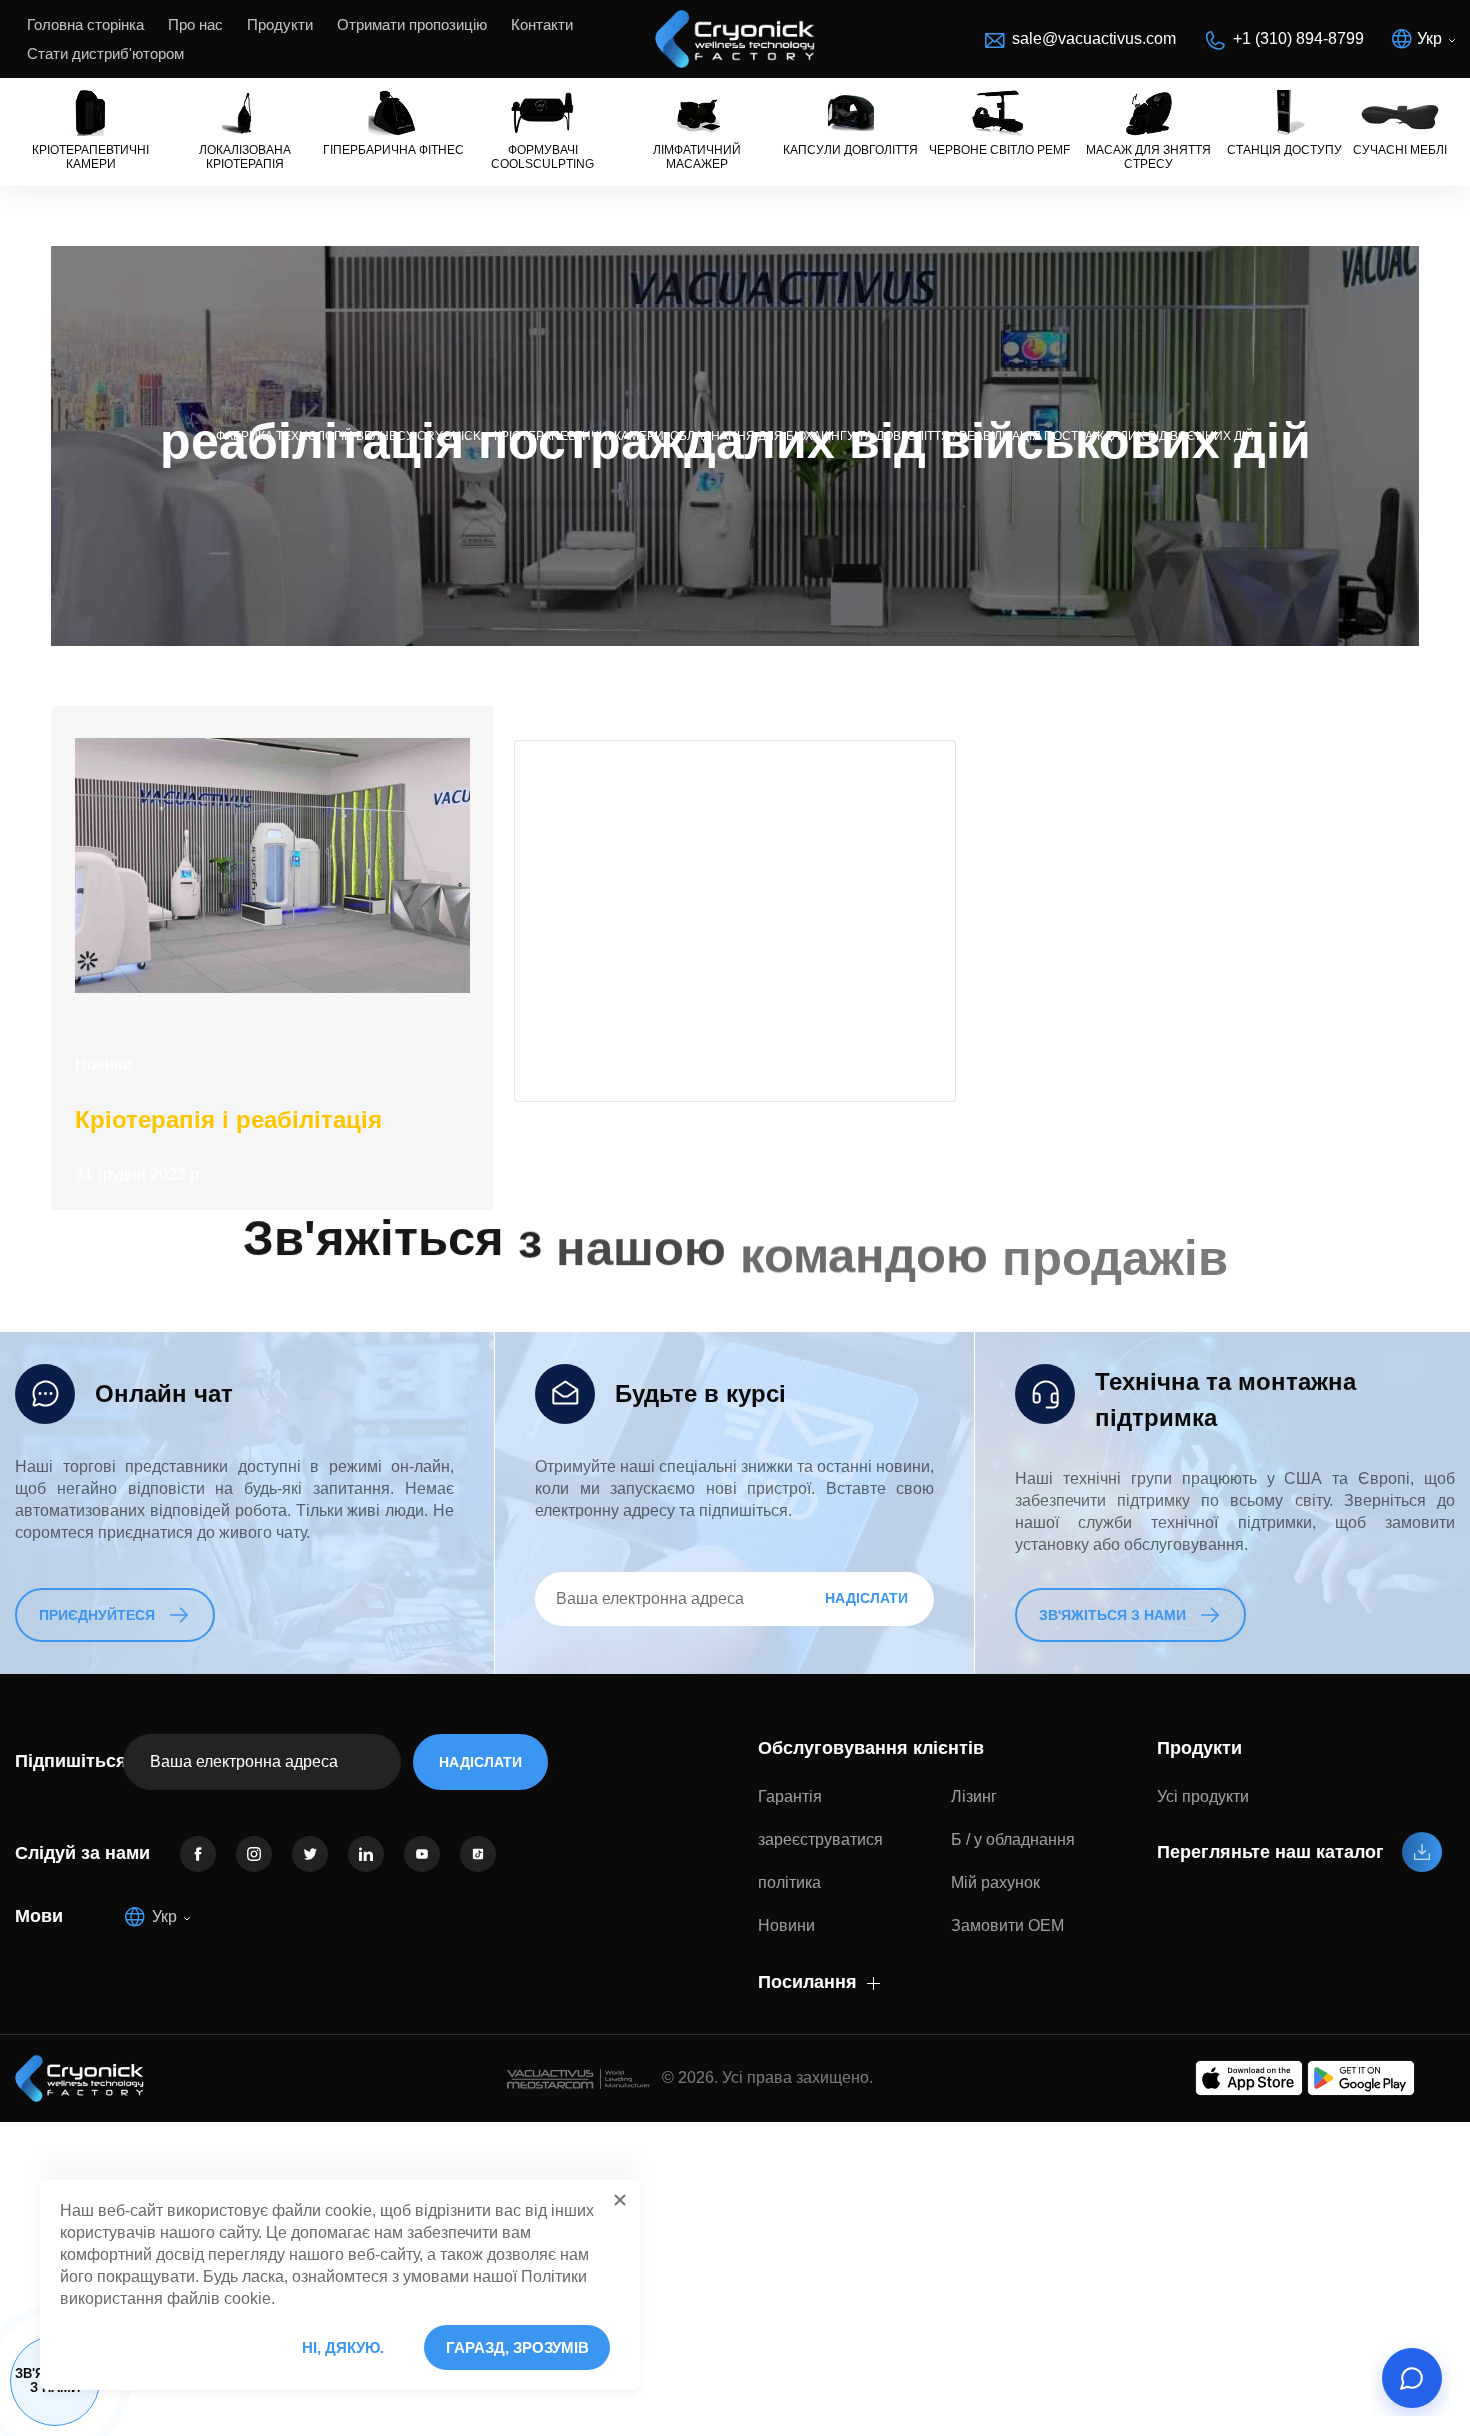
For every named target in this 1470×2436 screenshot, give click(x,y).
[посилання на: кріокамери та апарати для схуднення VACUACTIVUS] (735, 39)
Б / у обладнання (1013, 1839)
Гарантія (790, 1796)
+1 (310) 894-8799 (1298, 38)
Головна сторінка (85, 24)
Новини (103, 1064)
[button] (620, 2200)
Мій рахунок (995, 1882)
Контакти (542, 24)
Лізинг (974, 1796)
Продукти (280, 24)
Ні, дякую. (343, 2347)
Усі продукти (1203, 1796)
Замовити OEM (1007, 1925)
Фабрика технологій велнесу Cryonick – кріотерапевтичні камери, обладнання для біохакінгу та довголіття (583, 436)
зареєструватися (820, 1839)
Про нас (195, 24)
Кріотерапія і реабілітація (228, 1119)
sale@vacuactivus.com (1094, 38)
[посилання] (198, 1854)
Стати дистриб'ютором (105, 53)
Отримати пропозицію (412, 24)
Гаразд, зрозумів (517, 2347)
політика (789, 1882)
